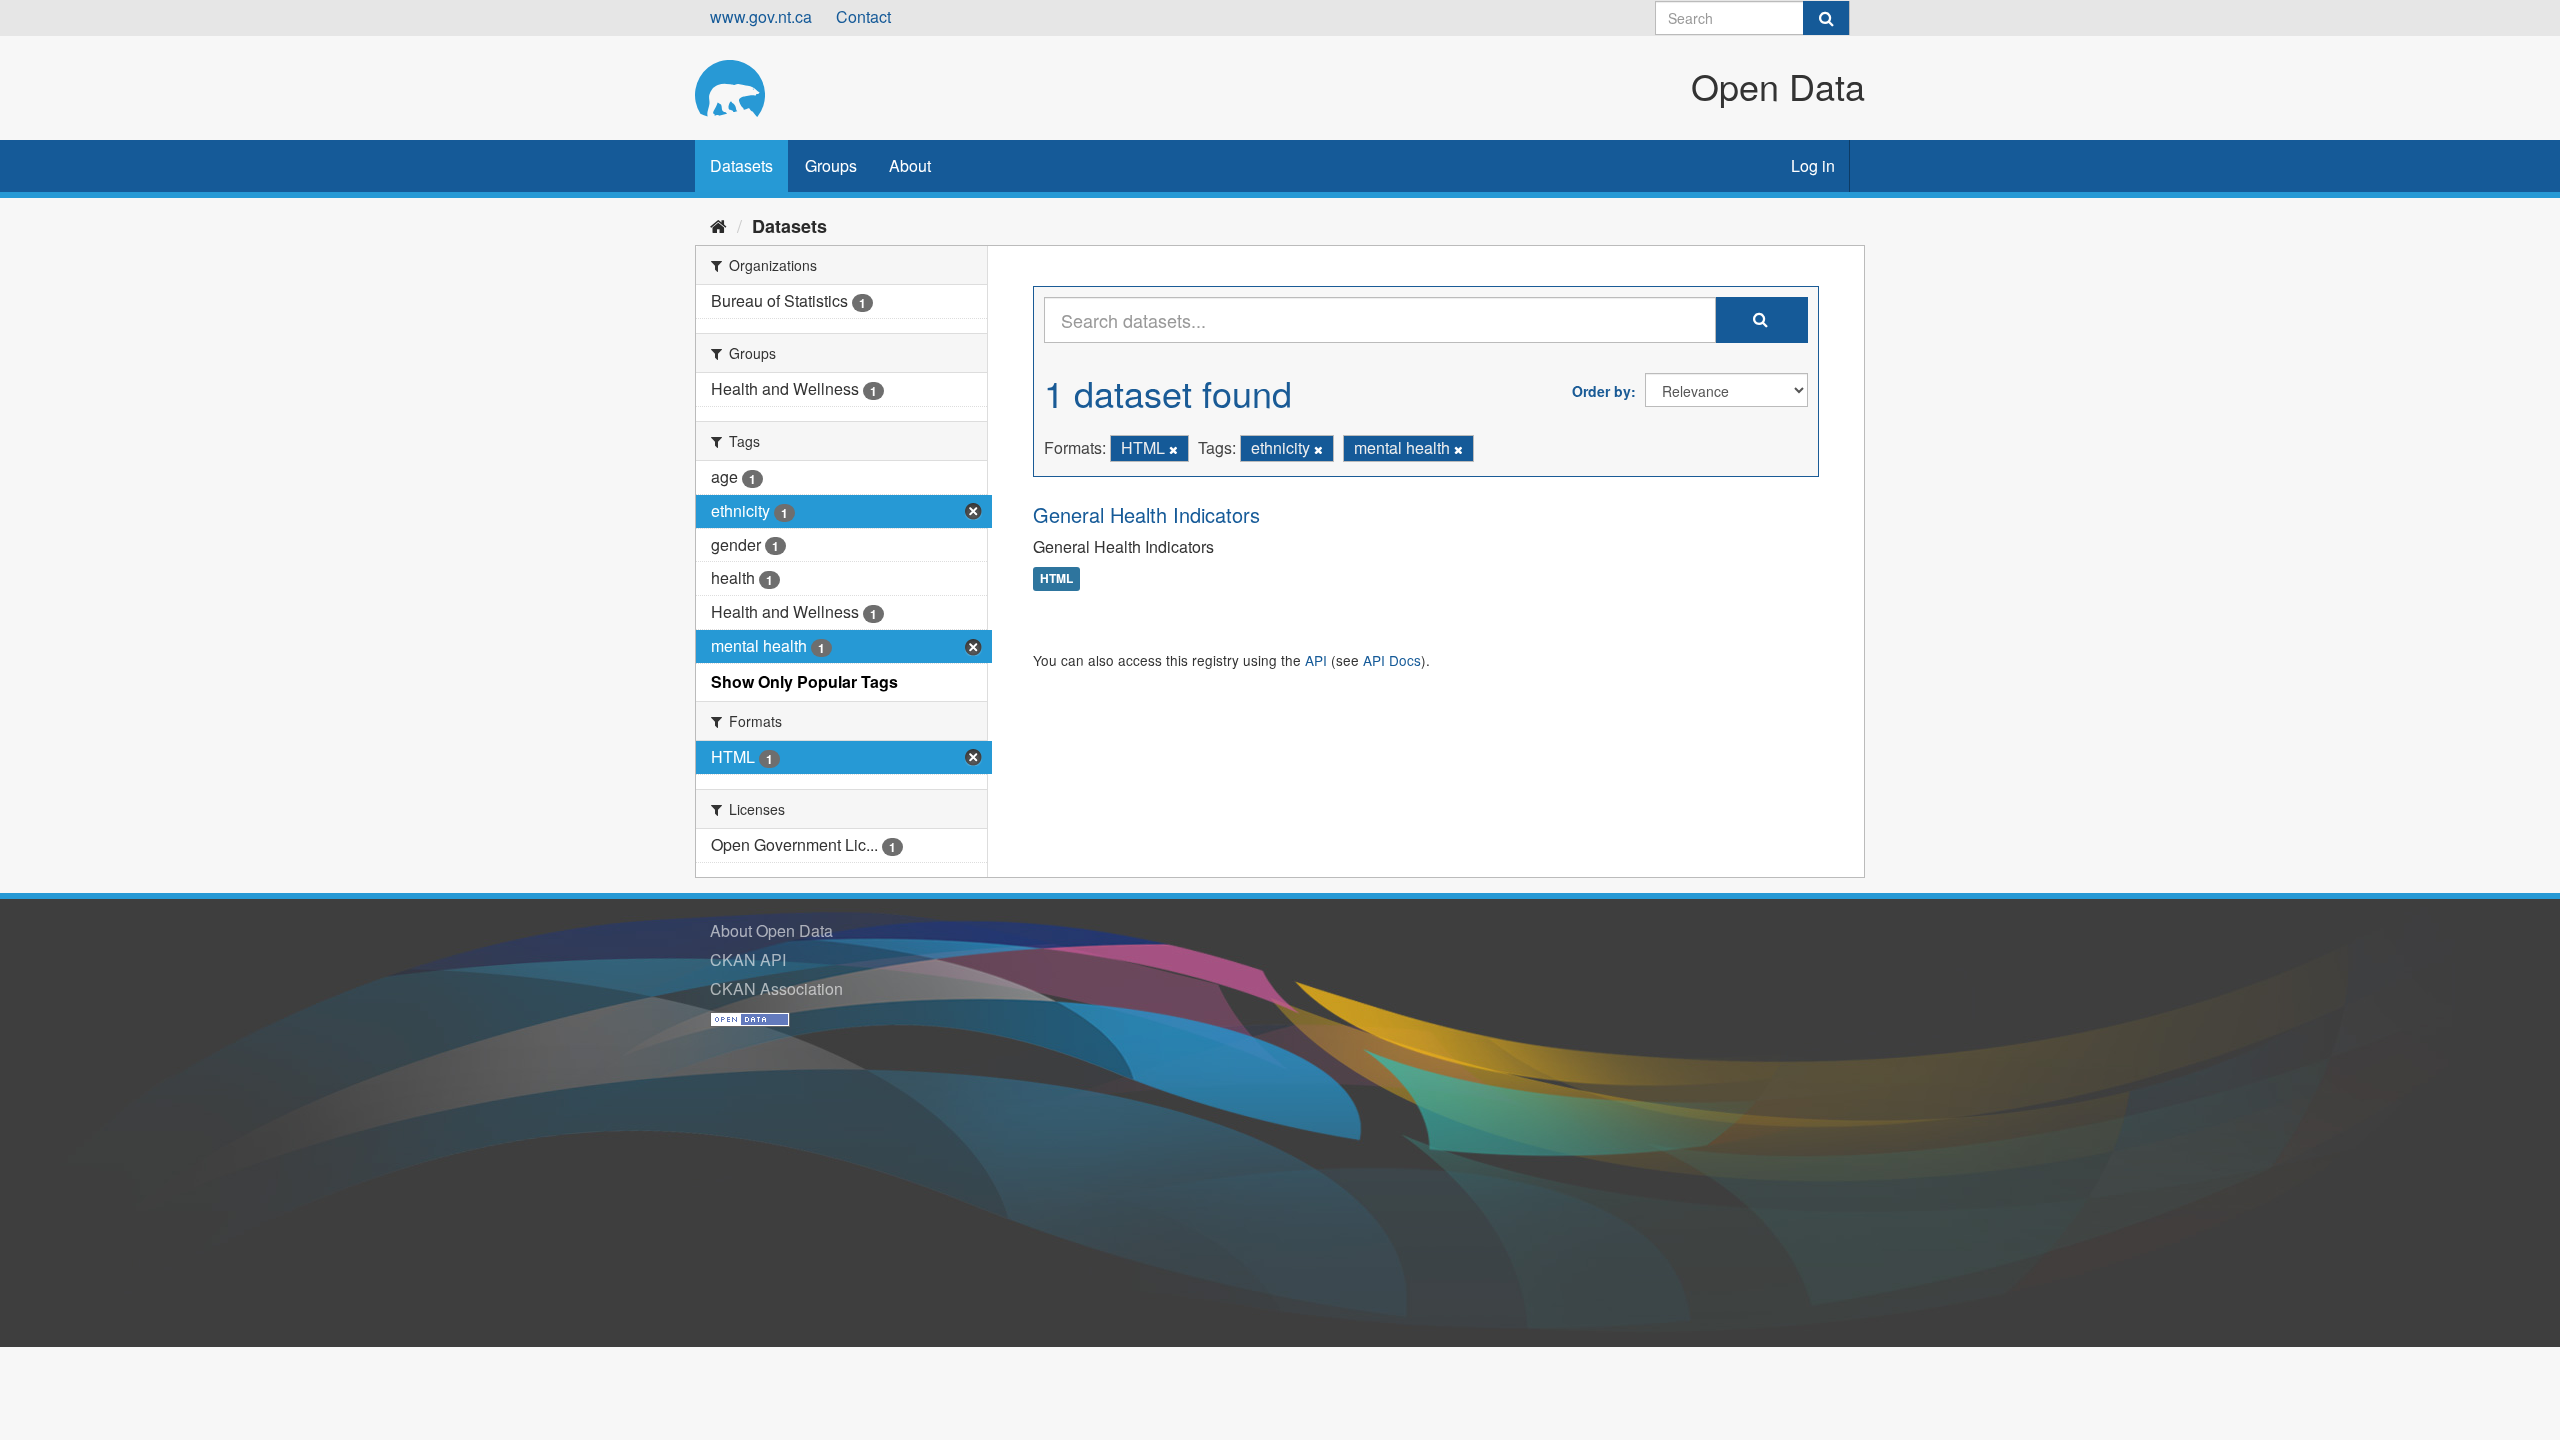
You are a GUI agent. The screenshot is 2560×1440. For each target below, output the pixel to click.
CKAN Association (776, 988)
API (1316, 660)
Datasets (741, 165)
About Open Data (771, 930)
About (910, 165)
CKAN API (748, 959)
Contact (863, 16)
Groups (831, 165)
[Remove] (1173, 449)
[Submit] (1826, 18)
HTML (1056, 579)
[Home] (718, 225)
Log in (1813, 165)
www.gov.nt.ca (761, 16)
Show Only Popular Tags (804, 681)
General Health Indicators (1146, 514)
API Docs (1392, 660)
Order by (1601, 391)
